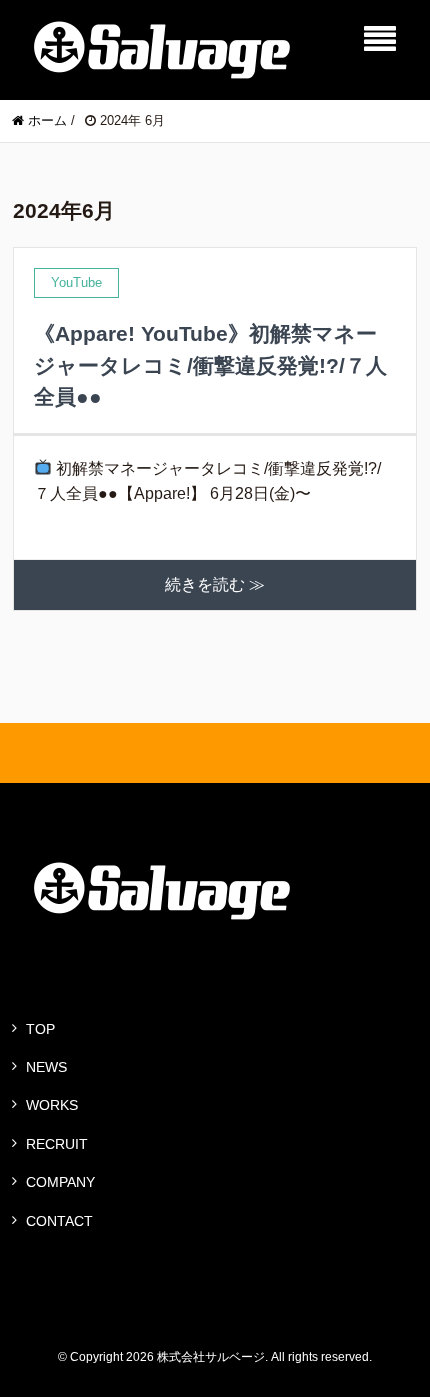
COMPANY (60, 1182)
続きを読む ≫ (215, 584)
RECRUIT (57, 1144)
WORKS (52, 1105)
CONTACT (59, 1221)
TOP (40, 1029)
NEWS (46, 1067)
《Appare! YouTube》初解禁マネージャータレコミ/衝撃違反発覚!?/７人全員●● (210, 365)
